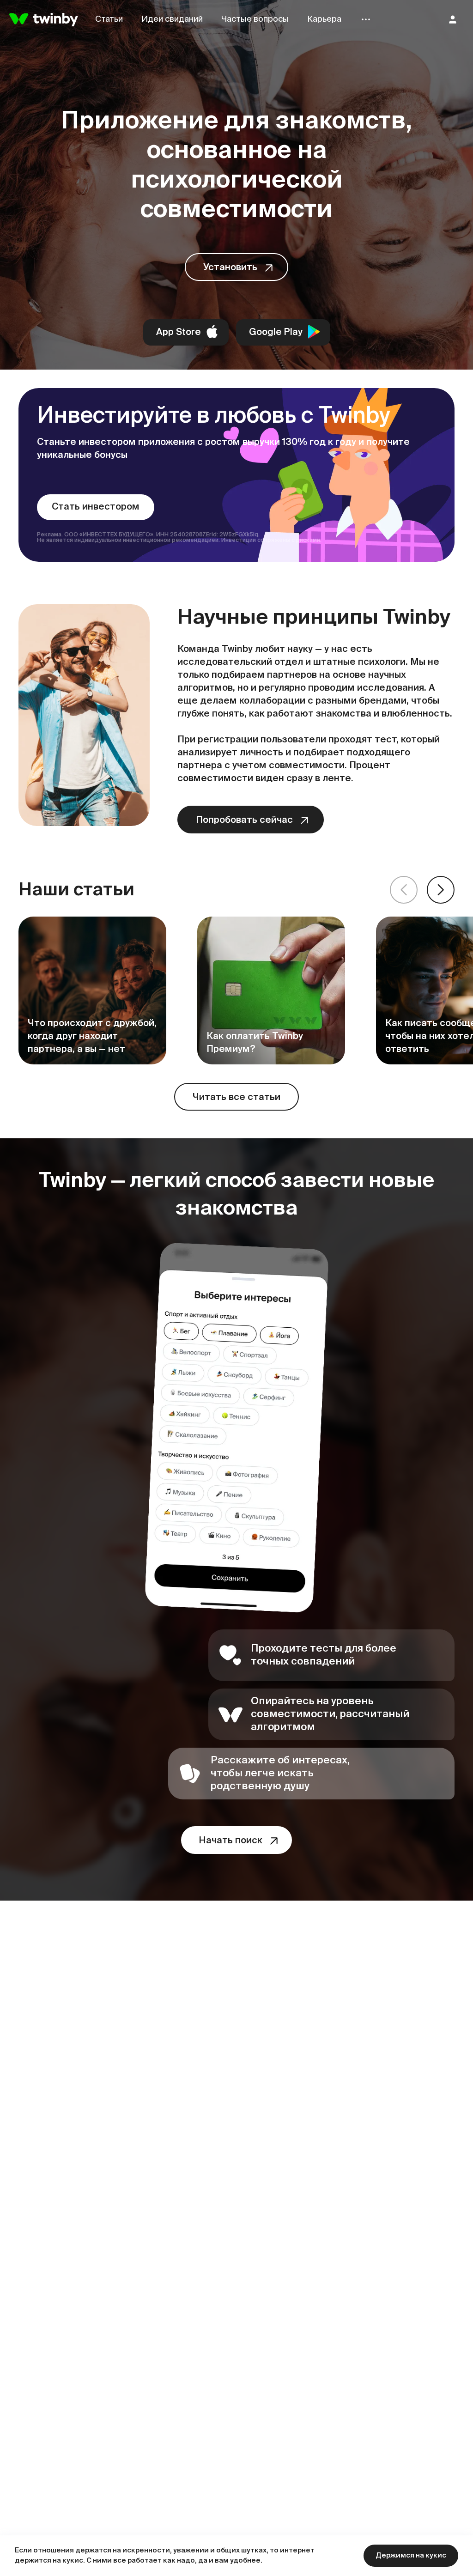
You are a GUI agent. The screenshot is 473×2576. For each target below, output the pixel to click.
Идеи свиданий (172, 19)
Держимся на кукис (411, 2555)
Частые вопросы (255, 19)
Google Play (276, 333)
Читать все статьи (236, 1098)
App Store (179, 333)
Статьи (109, 19)
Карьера (324, 19)
